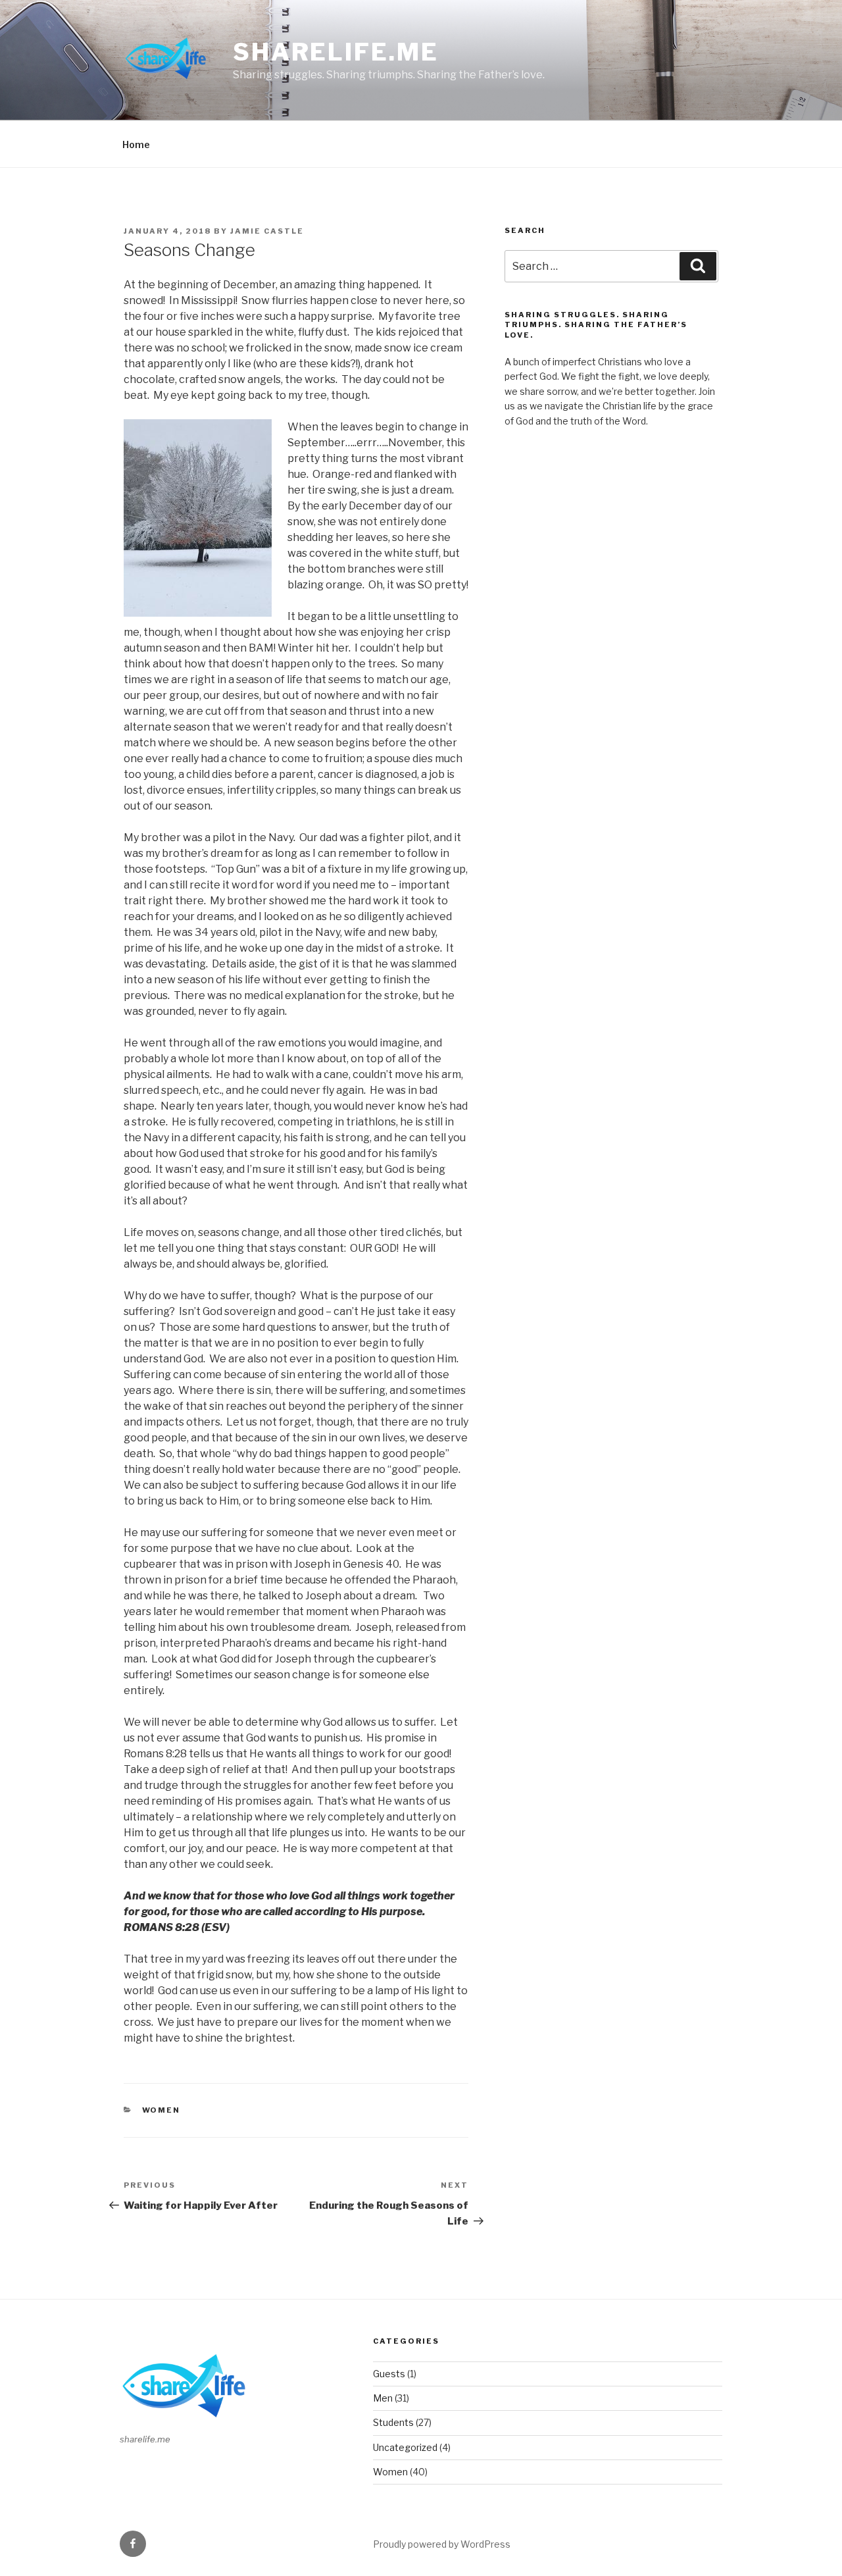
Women (161, 2110)
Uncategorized (405, 2447)
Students (393, 2422)
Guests (389, 2374)
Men (383, 2398)
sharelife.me (336, 52)
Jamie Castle (267, 231)
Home (136, 144)
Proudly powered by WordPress (442, 2544)
